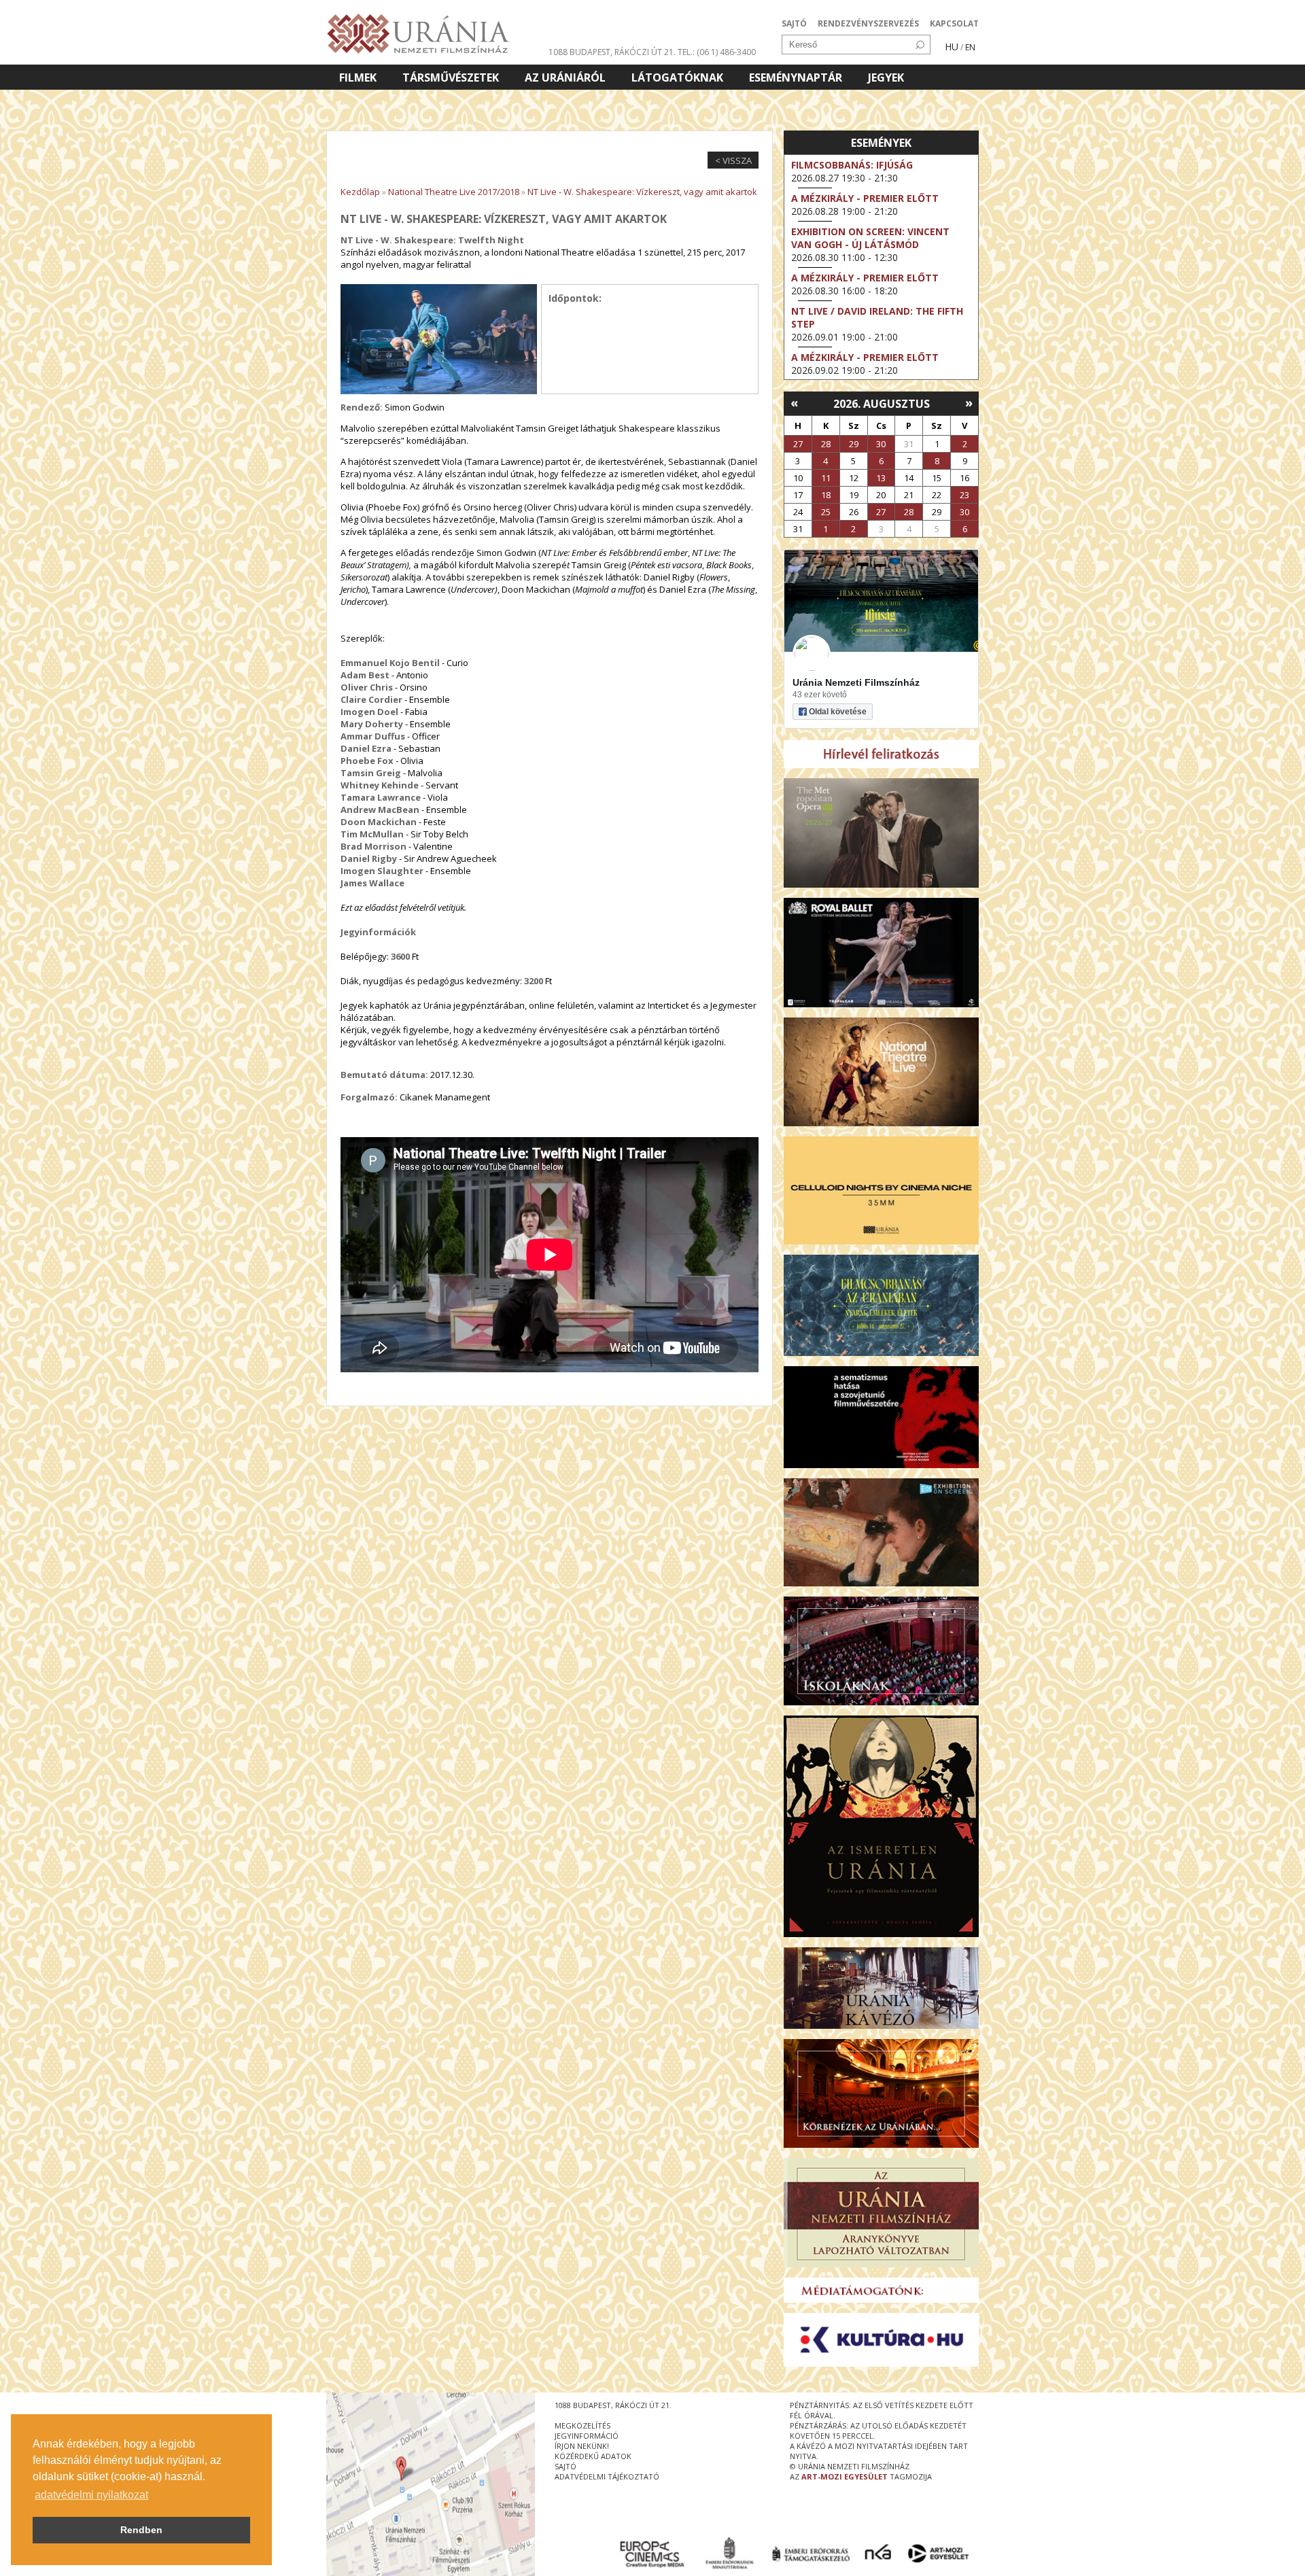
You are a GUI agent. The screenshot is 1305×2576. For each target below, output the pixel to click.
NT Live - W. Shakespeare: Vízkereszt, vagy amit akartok (642, 192)
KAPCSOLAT (954, 23)
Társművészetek (451, 77)
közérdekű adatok (593, 2456)
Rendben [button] (141, 2530)
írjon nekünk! (582, 2446)
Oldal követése (838, 712)
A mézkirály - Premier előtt (865, 198)
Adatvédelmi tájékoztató (607, 2476)
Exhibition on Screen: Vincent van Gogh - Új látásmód (870, 238)
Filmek (358, 77)
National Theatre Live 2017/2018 (454, 192)
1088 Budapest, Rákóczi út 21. (612, 52)
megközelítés (582, 2425)
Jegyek (886, 77)
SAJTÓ (794, 23)
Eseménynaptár (796, 77)
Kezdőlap (360, 192)
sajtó (565, 2466)
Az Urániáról (565, 77)
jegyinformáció (587, 2436)
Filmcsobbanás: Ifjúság (852, 165)
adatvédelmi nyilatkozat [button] (91, 2495)
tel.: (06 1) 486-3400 (717, 52)
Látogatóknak (677, 77)
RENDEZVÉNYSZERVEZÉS (868, 23)
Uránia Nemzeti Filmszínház (856, 682)
